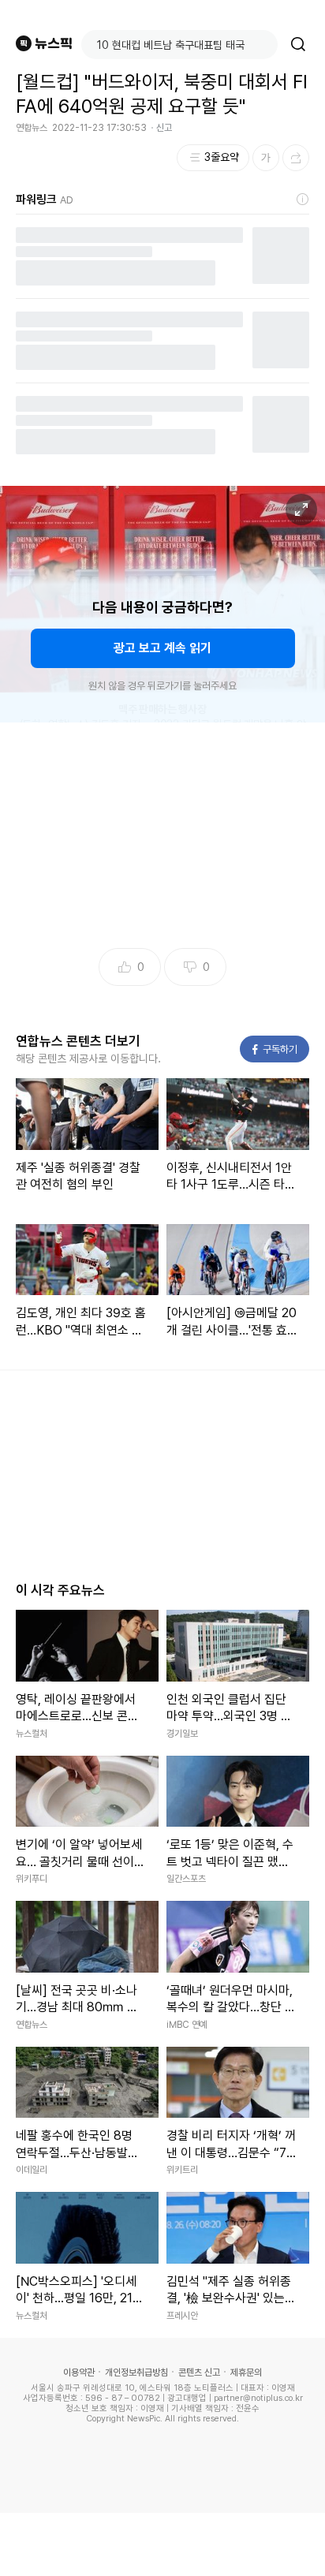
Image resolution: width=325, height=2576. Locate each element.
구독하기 (275, 1049)
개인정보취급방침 (136, 2373)
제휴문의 (246, 2373)
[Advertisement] (162, 2544)
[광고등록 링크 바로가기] (303, 200)
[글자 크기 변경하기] (266, 158)
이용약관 (79, 2373)
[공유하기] (296, 158)
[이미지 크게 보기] (301, 510)
